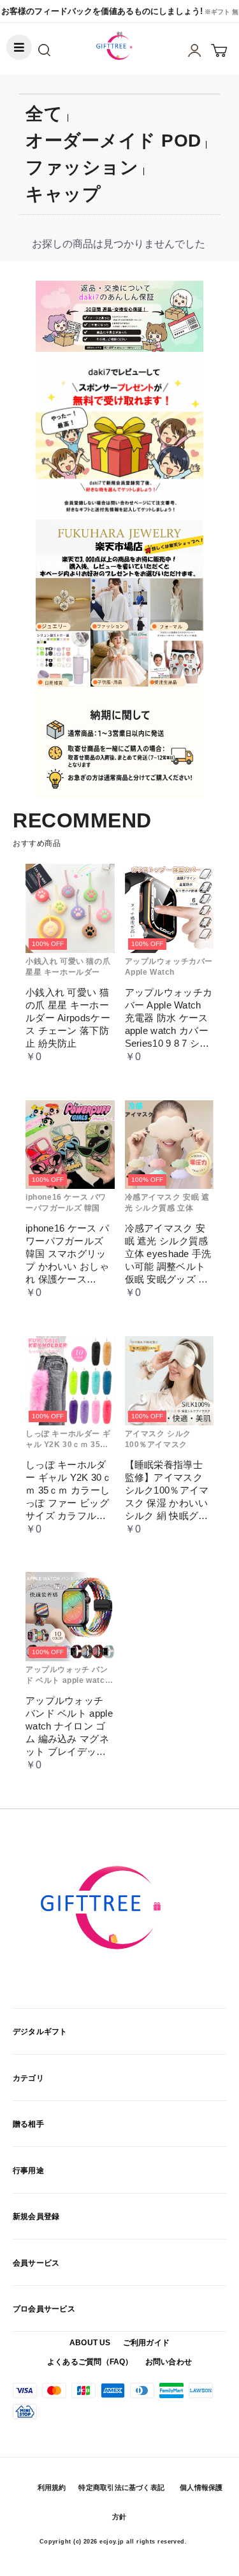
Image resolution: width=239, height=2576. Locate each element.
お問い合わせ (169, 2362)
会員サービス (36, 2263)
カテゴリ (28, 2078)
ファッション (82, 167)
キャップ (63, 194)
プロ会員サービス (44, 2309)
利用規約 (52, 2487)
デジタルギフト (40, 2032)
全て (44, 114)
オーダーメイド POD (113, 141)
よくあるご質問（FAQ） (90, 2362)
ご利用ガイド (146, 2343)
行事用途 (28, 2171)
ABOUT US (90, 2343)
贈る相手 (28, 2124)
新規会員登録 (36, 2216)
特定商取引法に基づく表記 (121, 2487)
